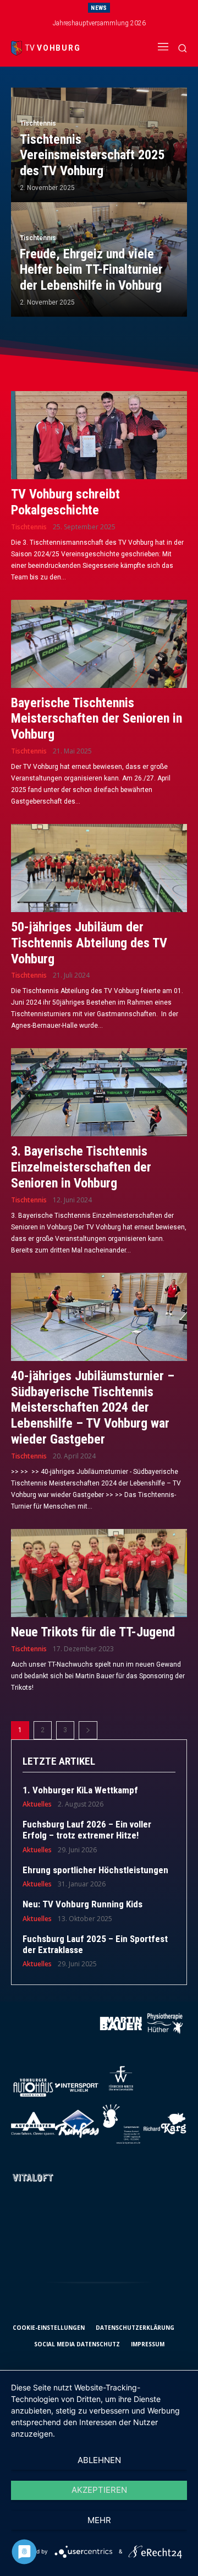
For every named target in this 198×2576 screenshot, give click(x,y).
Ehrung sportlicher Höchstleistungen (95, 1870)
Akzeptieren (99, 2490)
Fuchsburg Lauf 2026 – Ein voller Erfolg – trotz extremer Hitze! (87, 1830)
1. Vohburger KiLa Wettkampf (80, 1790)
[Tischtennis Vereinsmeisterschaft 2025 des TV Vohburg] (99, 145)
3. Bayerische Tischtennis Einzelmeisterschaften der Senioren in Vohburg (81, 1167)
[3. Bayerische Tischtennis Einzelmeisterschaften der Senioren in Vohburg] (99, 1092)
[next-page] (88, 1730)
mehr (99, 2520)
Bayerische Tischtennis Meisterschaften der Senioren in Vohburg (97, 719)
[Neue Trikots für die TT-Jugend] (99, 1573)
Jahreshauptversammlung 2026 (99, 23)
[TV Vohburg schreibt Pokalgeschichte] (99, 435)
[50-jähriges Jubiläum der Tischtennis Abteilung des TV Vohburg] (99, 868)
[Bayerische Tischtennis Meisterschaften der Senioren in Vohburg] (99, 644)
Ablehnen (99, 2460)
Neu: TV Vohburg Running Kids (82, 1904)
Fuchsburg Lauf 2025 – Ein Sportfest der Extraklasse (95, 1944)
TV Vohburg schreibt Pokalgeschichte (65, 502)
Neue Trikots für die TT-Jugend (93, 1632)
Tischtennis (38, 123)
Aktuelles (37, 1804)
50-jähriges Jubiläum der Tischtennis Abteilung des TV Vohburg (89, 943)
